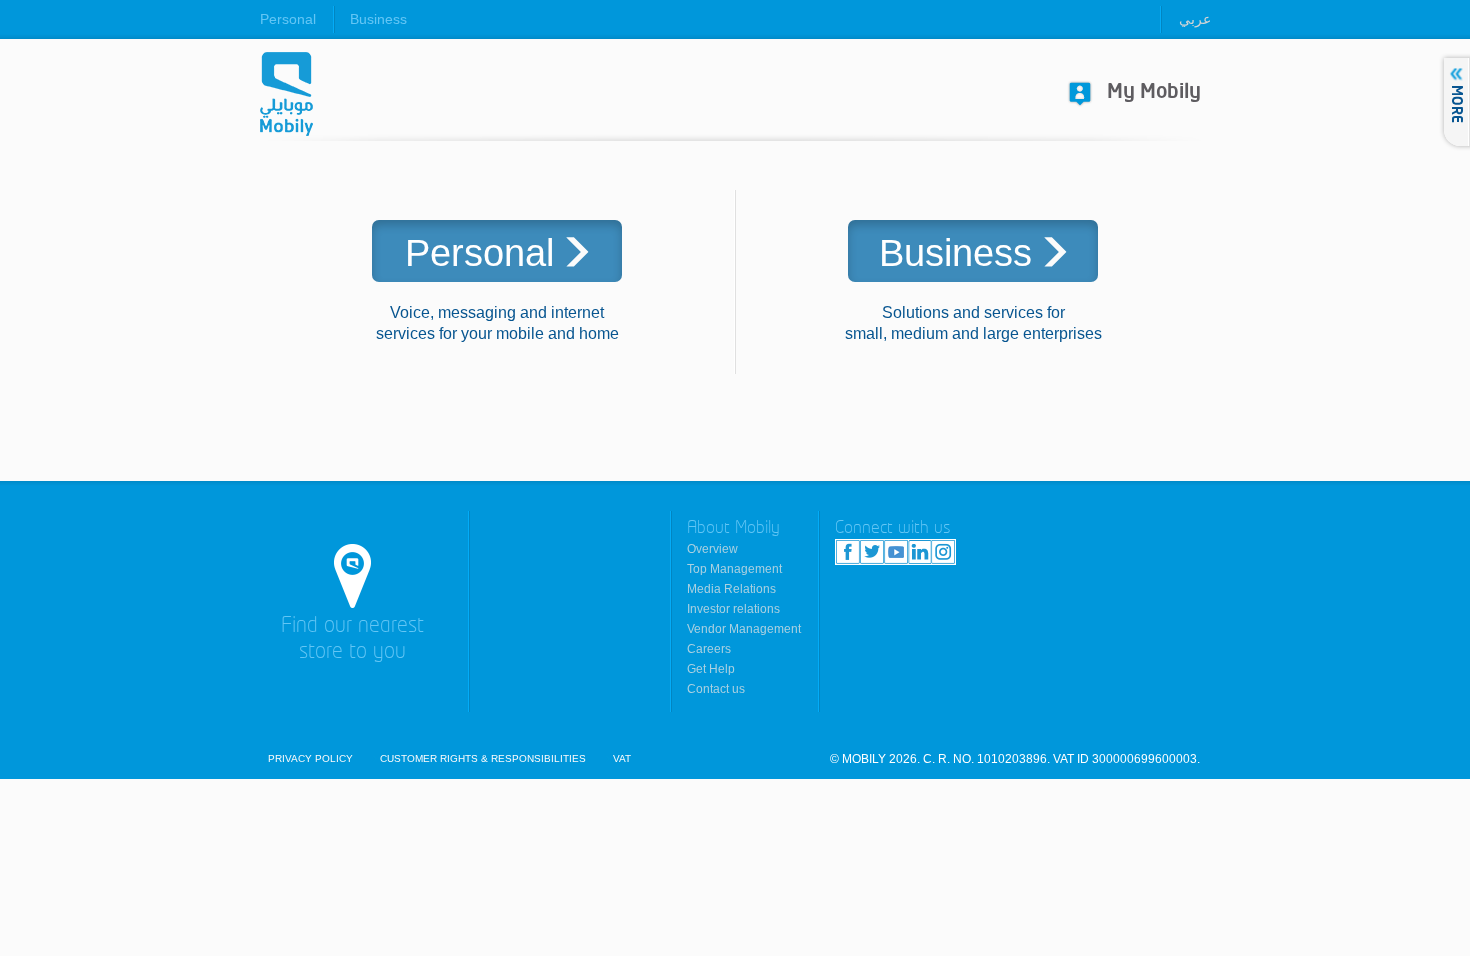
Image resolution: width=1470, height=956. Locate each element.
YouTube (896, 552)
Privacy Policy (310, 759)
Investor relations (733, 609)
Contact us (716, 689)
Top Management (734, 569)
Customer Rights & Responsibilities (483, 759)
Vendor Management (744, 629)
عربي (1195, 19)
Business (378, 19)
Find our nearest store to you (352, 639)
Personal (288, 19)
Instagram (943, 552)
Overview (712, 549)
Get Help (711, 669)
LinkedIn (919, 552)
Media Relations (731, 589)
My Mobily (1154, 92)
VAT (622, 759)
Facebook (848, 552)
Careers (709, 649)
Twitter (872, 552)
